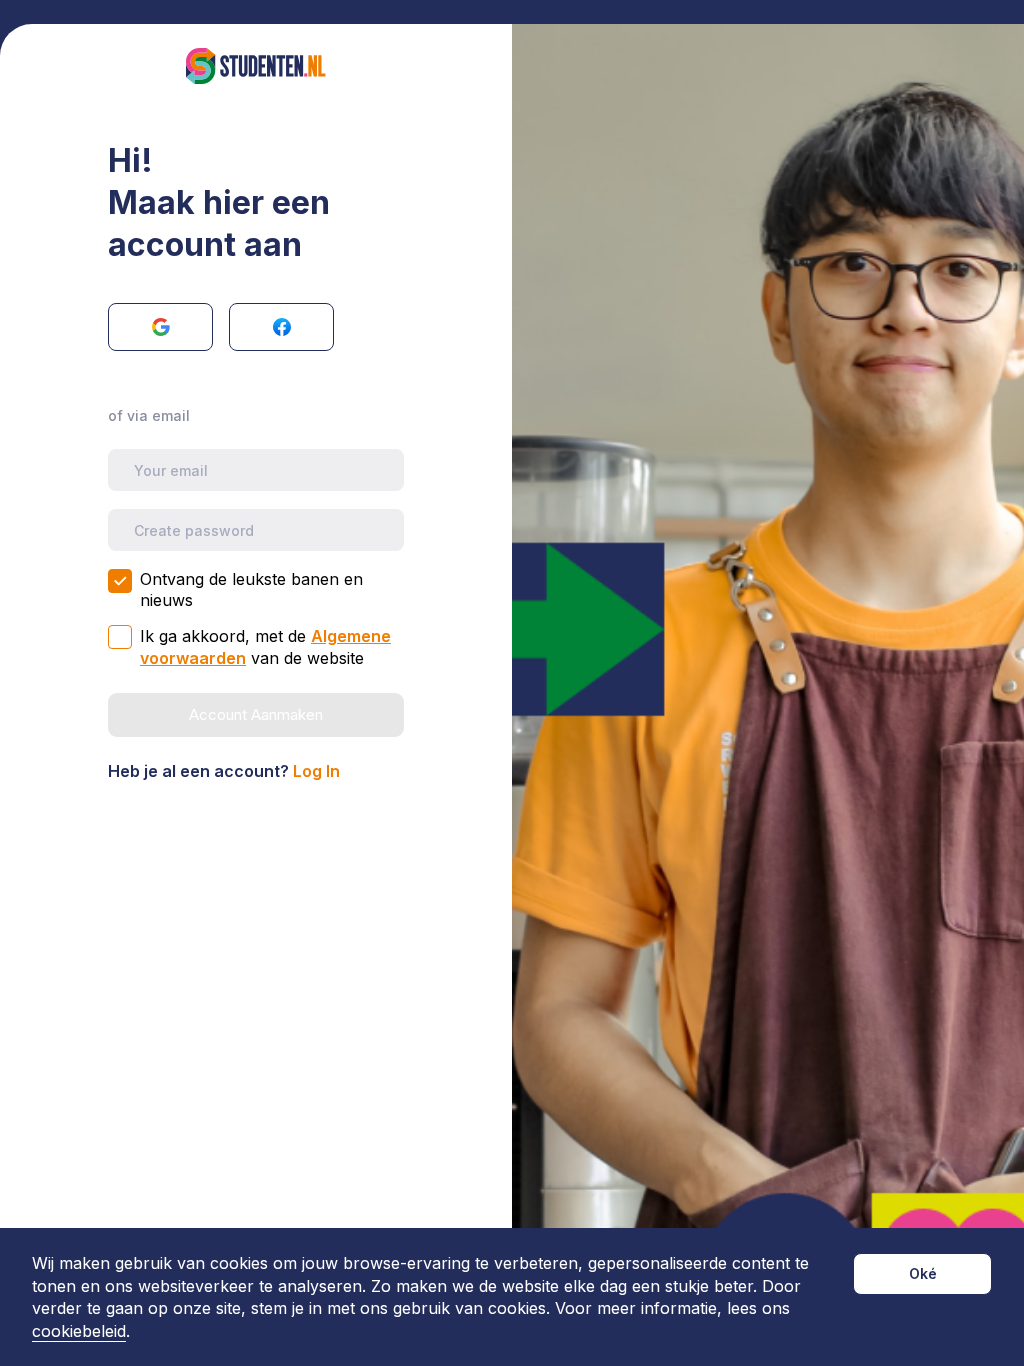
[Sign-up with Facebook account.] (281, 327)
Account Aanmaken (256, 714)
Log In (316, 771)
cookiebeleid (79, 1331)
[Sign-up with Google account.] (160, 327)
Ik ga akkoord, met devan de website (265, 647)
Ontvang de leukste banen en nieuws (251, 589)
